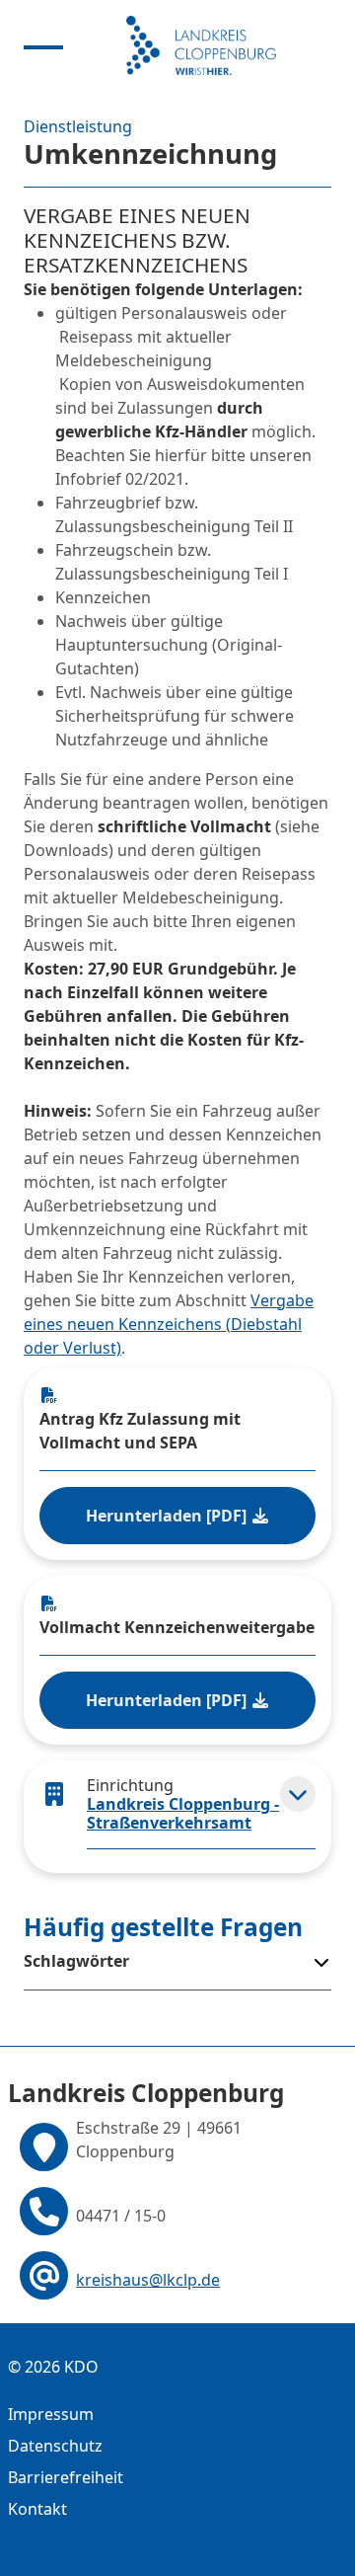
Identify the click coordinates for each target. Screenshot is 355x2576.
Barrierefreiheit (66, 2477)
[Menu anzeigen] (43, 45)
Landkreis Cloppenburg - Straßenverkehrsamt (183, 1813)
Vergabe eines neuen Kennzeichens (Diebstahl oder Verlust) (169, 1324)
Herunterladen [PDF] (168, 1516)
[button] (298, 1794)
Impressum (51, 2414)
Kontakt (37, 2509)
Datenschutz (55, 2446)
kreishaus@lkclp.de (148, 2280)
